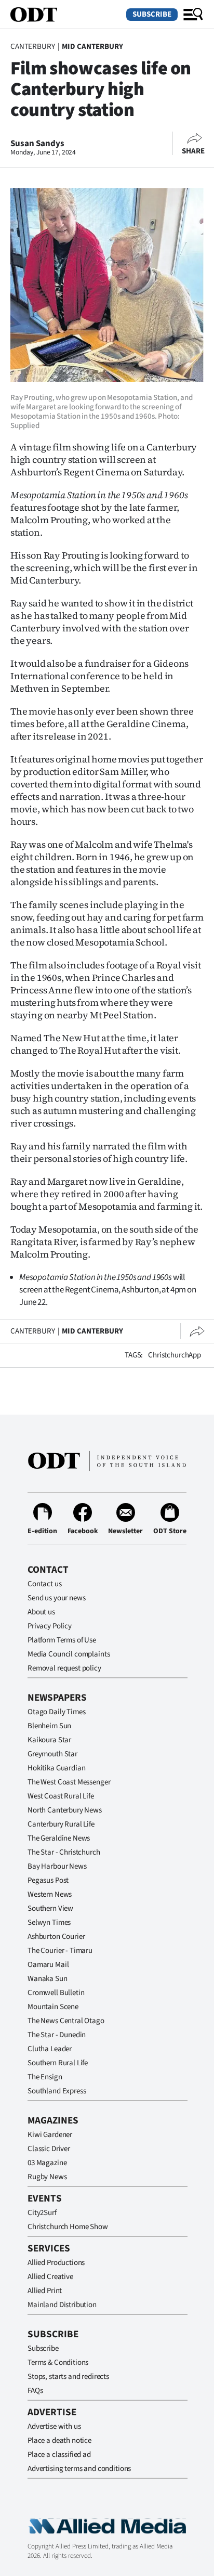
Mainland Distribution (62, 2305)
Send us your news (56, 1598)
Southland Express (57, 2091)
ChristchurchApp (175, 1355)
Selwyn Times (49, 1923)
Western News (50, 1894)
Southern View (50, 1908)
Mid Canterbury (92, 47)
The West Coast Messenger (69, 1782)
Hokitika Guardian (56, 1768)
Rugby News (47, 2177)
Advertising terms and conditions (79, 2469)
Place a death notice (59, 2441)
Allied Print (45, 2291)
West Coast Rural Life (61, 1796)
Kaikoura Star (49, 1740)
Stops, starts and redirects (68, 2377)
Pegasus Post (48, 1880)
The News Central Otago (66, 2021)
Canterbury (33, 47)
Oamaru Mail (48, 1965)
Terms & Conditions (58, 2363)
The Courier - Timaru (60, 1951)
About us (41, 1612)
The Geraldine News (59, 1838)
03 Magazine (47, 2163)
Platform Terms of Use (62, 1640)
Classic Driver (49, 2149)
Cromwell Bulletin (56, 1993)
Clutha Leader (50, 2049)
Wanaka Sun (48, 1979)
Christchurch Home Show (68, 2227)
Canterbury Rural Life (61, 1824)
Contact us (45, 1584)
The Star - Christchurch (64, 1852)
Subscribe (152, 14)
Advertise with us (54, 2426)
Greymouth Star (52, 1754)
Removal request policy (64, 1668)
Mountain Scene (53, 2007)
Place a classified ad (59, 2455)
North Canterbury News (65, 1810)
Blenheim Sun (49, 1726)
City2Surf (42, 2213)
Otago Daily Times (56, 1712)
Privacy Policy (50, 1626)
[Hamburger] (193, 15)
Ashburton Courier (56, 1937)
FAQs (35, 2391)
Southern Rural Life (58, 2063)
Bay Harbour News (57, 1866)
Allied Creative (50, 2277)
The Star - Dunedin (57, 2035)
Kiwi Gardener (50, 2135)
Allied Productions (56, 2263)
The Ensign (45, 2077)
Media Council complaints (69, 1654)
